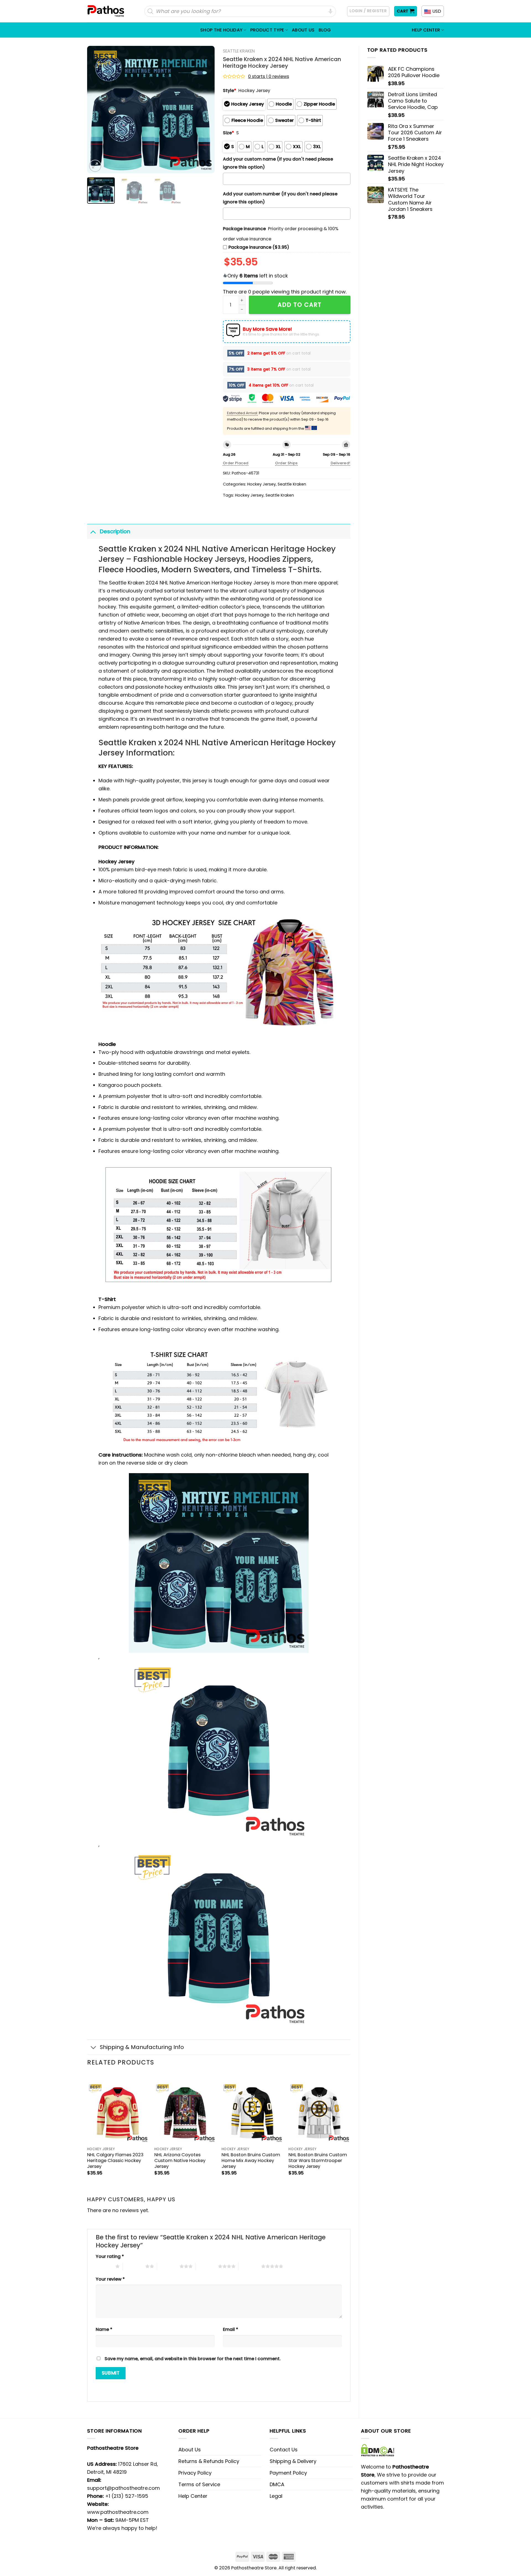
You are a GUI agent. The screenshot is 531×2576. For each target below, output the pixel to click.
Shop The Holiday (221, 30)
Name (104, 2329)
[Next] (205, 109)
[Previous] (97, 109)
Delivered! (341, 463)
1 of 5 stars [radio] (104, 2266)
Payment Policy (288, 2473)
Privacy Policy (195, 2473)
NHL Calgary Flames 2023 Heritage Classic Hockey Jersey (115, 2161)
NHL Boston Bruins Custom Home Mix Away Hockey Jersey (251, 2161)
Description (115, 531)
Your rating (110, 2256)
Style (230, 90)
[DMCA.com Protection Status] (378, 2450)
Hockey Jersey (261, 484)
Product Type (267, 30)
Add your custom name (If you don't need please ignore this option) (278, 163)
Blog (325, 30)
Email (231, 2329)
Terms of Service (199, 2484)
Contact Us (284, 2450)
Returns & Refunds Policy (209, 2461)
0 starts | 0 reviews (269, 76)
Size (228, 133)
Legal (276, 2496)
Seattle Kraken (239, 51)
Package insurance (244, 229)
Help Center (426, 30)
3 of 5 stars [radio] (168, 2266)
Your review (110, 2279)
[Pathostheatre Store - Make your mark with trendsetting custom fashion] (106, 11)
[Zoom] (95, 166)
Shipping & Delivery (293, 2461)
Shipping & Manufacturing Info (142, 2047)
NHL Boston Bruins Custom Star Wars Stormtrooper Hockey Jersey (318, 2161)
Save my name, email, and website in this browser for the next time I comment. (193, 2359)
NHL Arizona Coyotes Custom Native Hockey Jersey (180, 2161)
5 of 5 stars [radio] (250, 2266)
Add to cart (300, 305)
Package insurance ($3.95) (259, 247)
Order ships (286, 463)
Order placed (236, 463)
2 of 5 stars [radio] (134, 2266)
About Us (303, 30)
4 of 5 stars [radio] (207, 2266)
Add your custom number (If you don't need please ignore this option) (280, 198)
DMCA (277, 2484)
